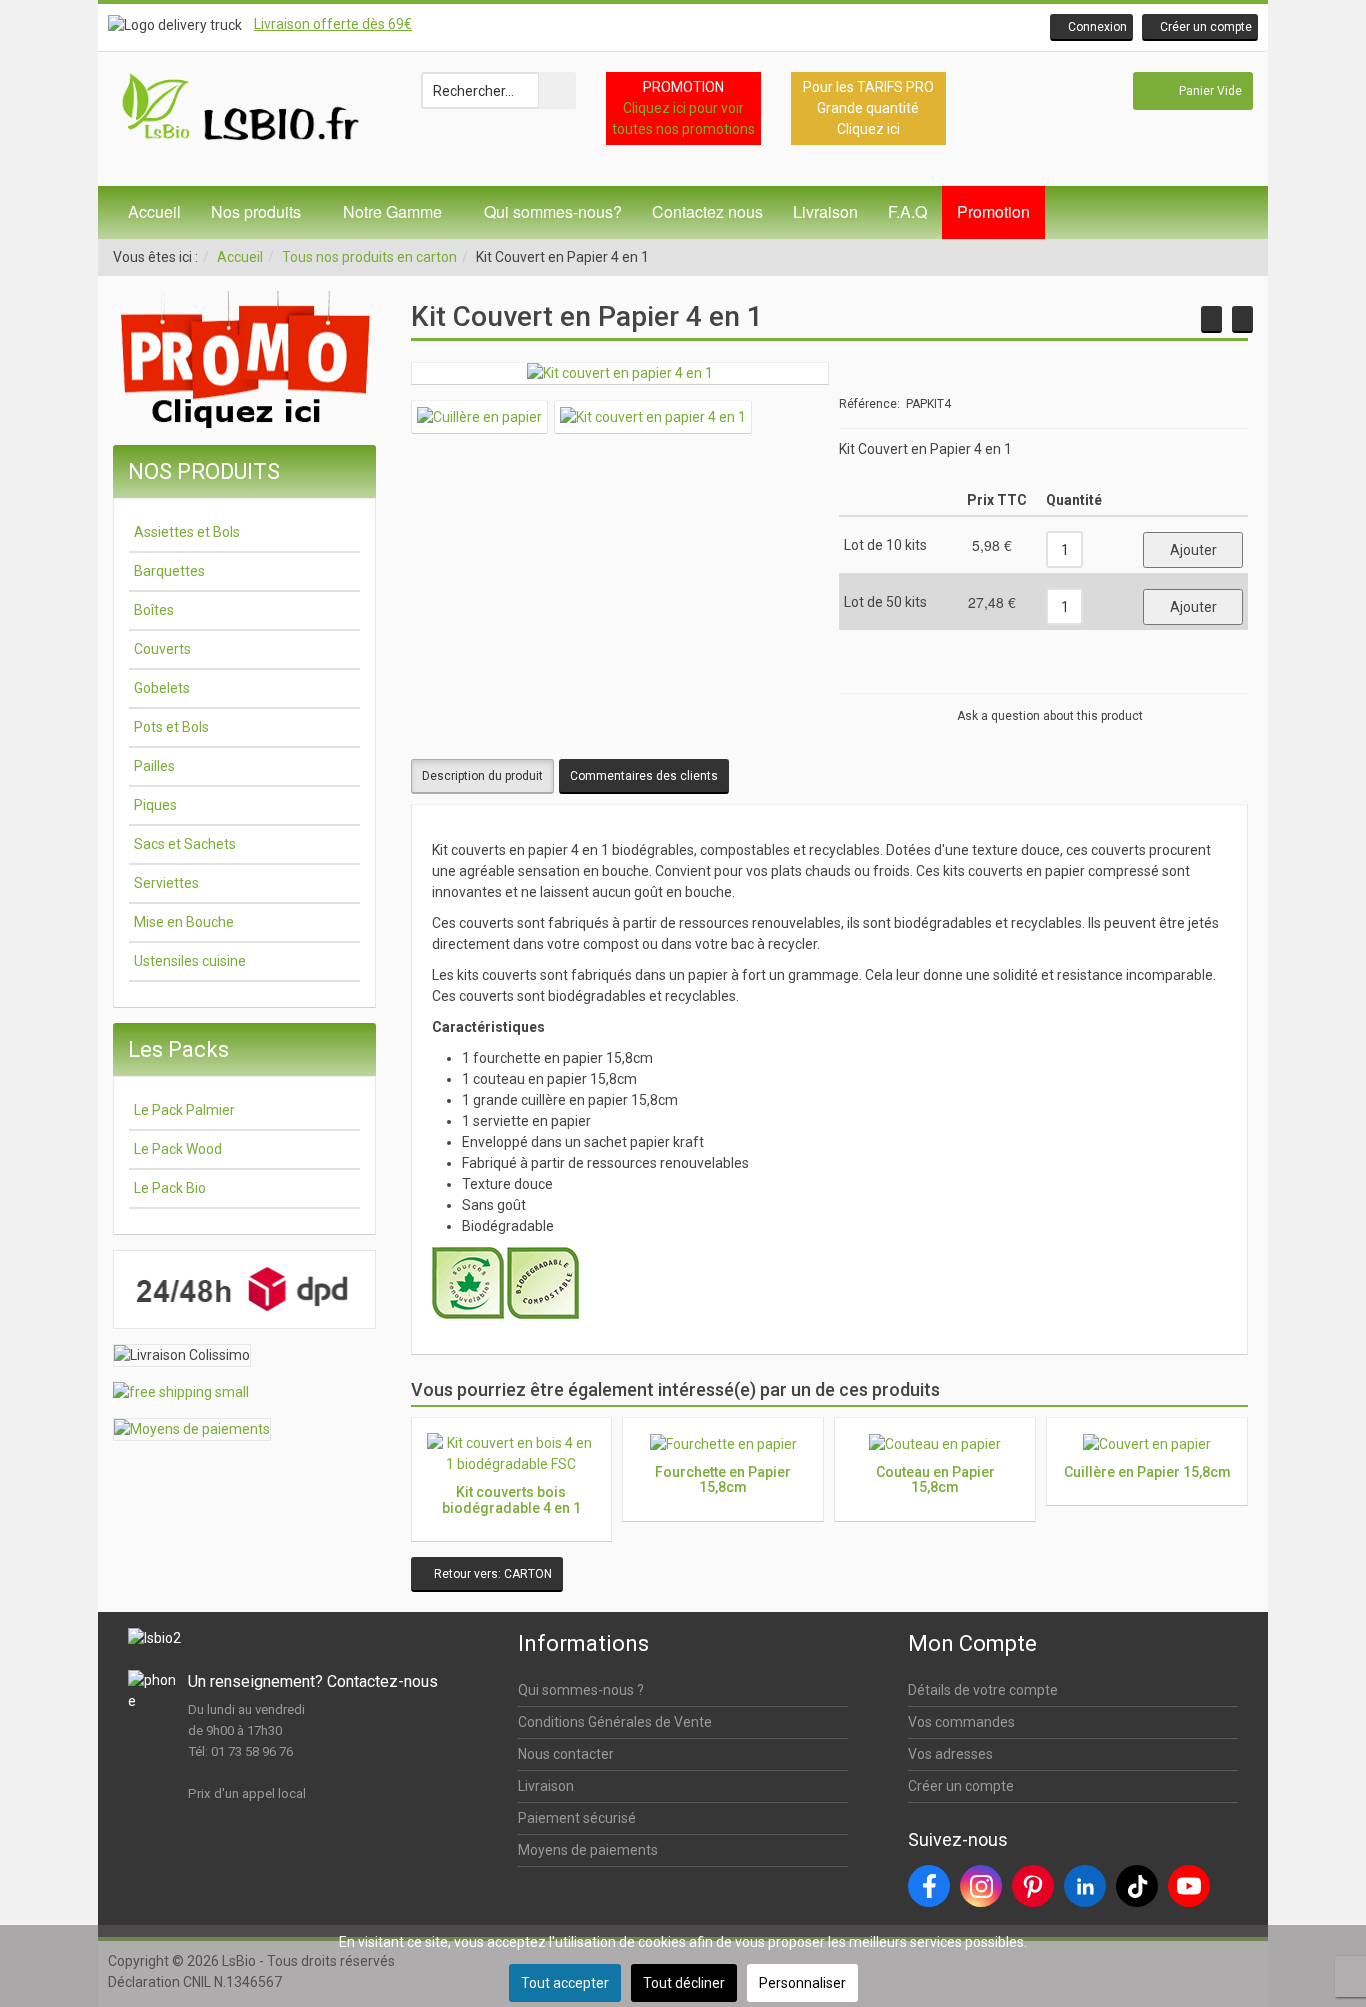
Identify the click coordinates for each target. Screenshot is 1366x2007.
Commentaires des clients (644, 776)
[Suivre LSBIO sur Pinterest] (1033, 1886)
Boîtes (154, 610)
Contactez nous (707, 211)
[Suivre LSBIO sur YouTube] (1189, 1886)
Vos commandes (961, 1722)
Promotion (993, 211)
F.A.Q (907, 211)
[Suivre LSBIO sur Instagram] (981, 1886)
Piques (155, 805)
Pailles (154, 766)
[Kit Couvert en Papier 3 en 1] (1211, 319)
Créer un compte (961, 1786)
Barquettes (169, 571)
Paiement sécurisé (577, 1818)
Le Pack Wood (178, 1149)
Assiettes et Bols (187, 532)
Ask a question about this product (1050, 716)
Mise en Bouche (184, 922)
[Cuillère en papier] (479, 416)
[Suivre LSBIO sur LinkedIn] (1085, 1886)
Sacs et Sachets (185, 844)
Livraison (825, 211)
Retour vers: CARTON (491, 1574)
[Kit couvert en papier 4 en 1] (620, 373)
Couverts (162, 649)
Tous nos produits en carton (369, 257)
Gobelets (162, 688)
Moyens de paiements (588, 1850)
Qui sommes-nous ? (581, 1690)
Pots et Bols (171, 727)
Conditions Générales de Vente (615, 1722)
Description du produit (482, 776)
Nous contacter (566, 1754)
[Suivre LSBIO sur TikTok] (1137, 1886)
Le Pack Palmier (184, 1110)
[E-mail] (1227, 675)
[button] (1091, 27)
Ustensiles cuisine (190, 961)
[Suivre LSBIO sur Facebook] (929, 1886)
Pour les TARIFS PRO (868, 87)
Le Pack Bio (170, 1188)
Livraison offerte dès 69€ (333, 24)
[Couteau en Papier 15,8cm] (1242, 319)
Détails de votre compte (983, 1690)
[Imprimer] (1201, 675)
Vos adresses (950, 1754)
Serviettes (166, 883)
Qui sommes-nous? (553, 211)
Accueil (154, 211)
